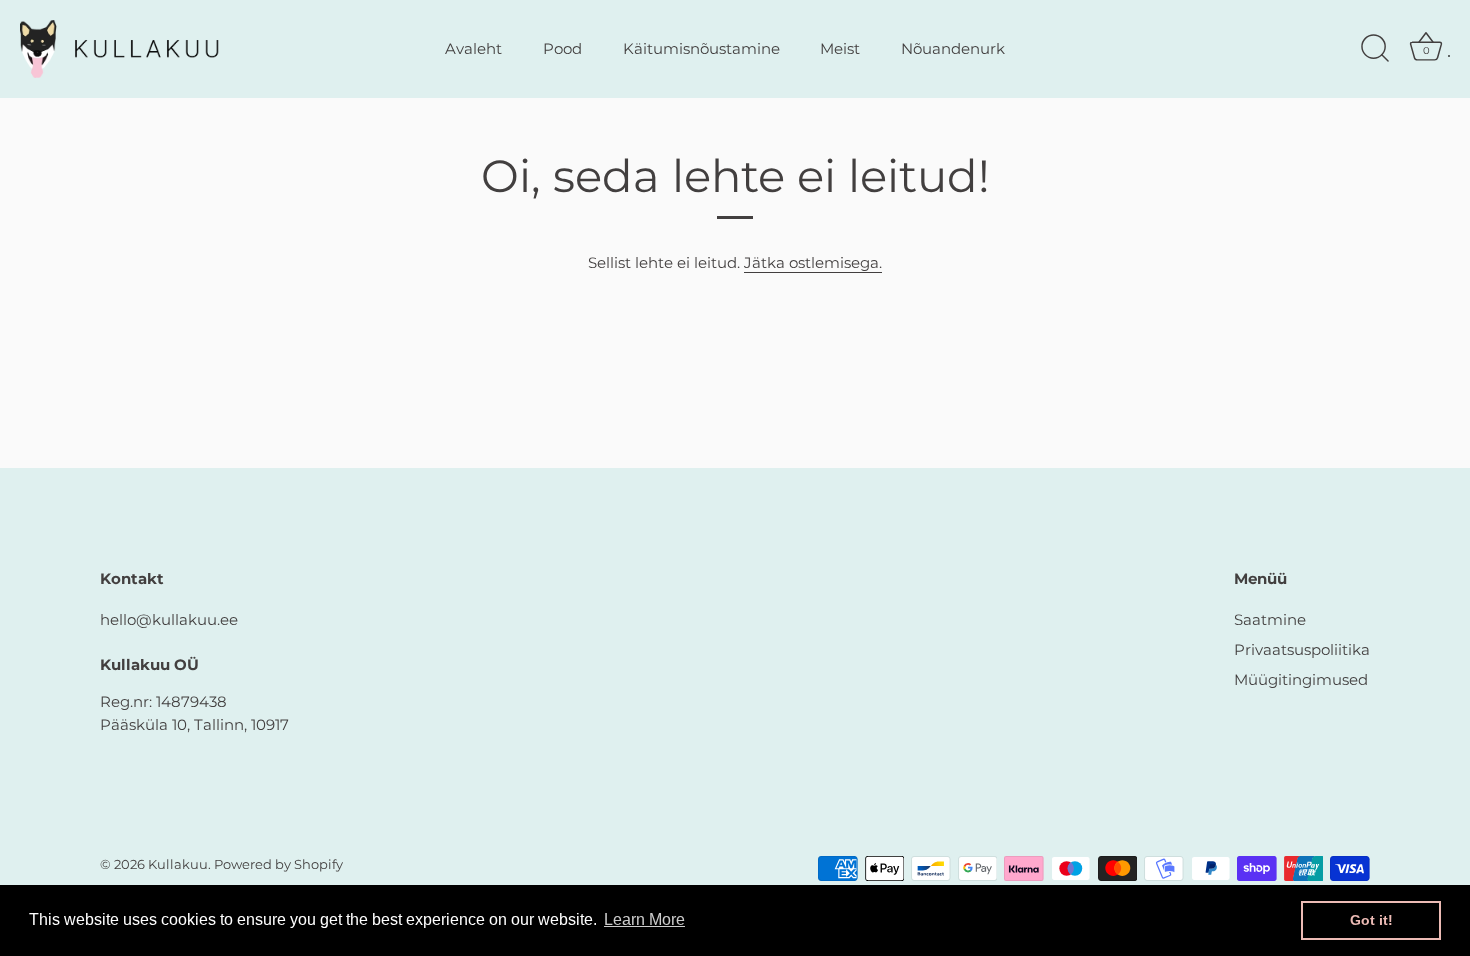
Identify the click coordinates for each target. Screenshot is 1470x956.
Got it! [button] (1371, 920)
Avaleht (473, 48)
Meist (840, 48)
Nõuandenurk (953, 48)
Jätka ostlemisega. (813, 262)
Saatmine (1270, 619)
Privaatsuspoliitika (1302, 649)
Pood (562, 48)
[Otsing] (1375, 49)
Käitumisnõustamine (701, 48)
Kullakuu (178, 864)
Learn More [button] (644, 919)
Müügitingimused (1301, 679)
